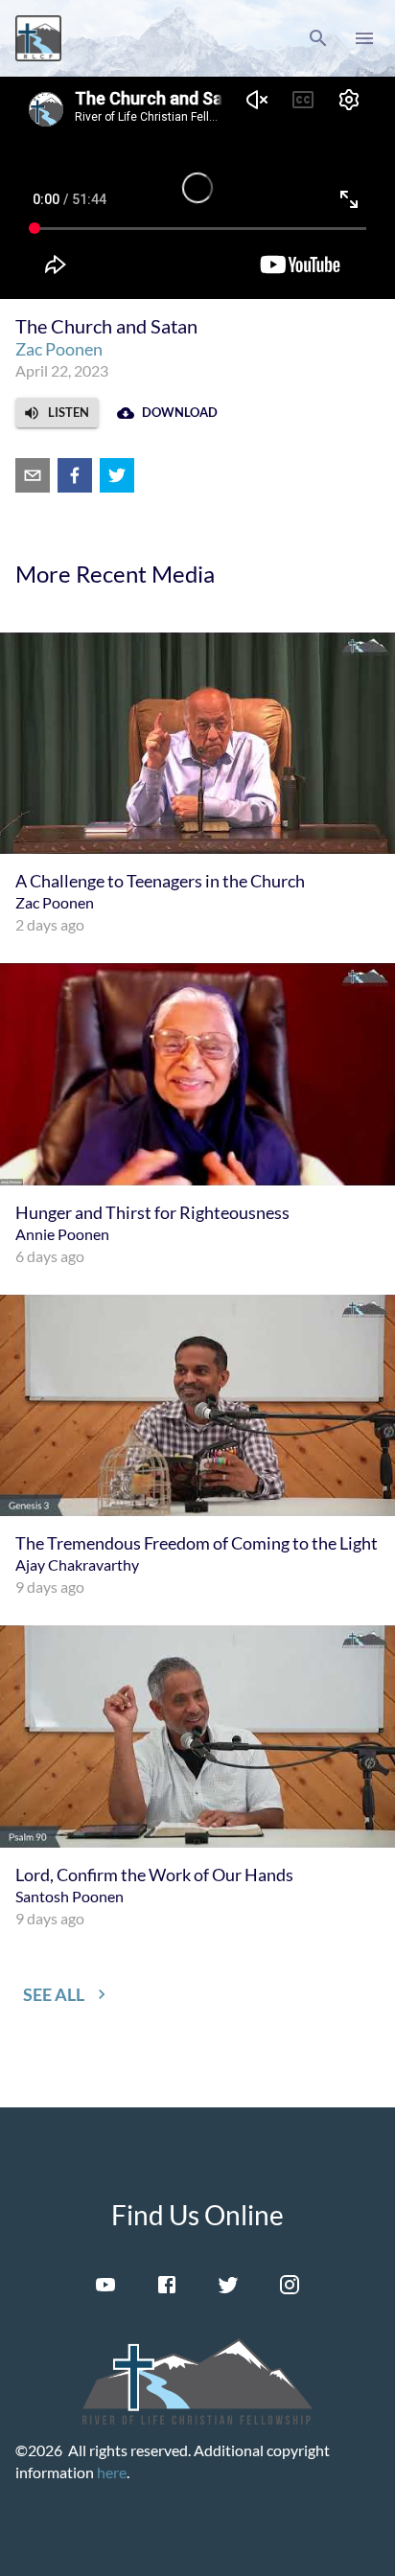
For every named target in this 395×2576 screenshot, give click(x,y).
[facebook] (75, 475)
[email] (33, 475)
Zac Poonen (59, 349)
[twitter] (117, 475)
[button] (318, 38)
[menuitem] (197, 785)
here (112, 2472)
